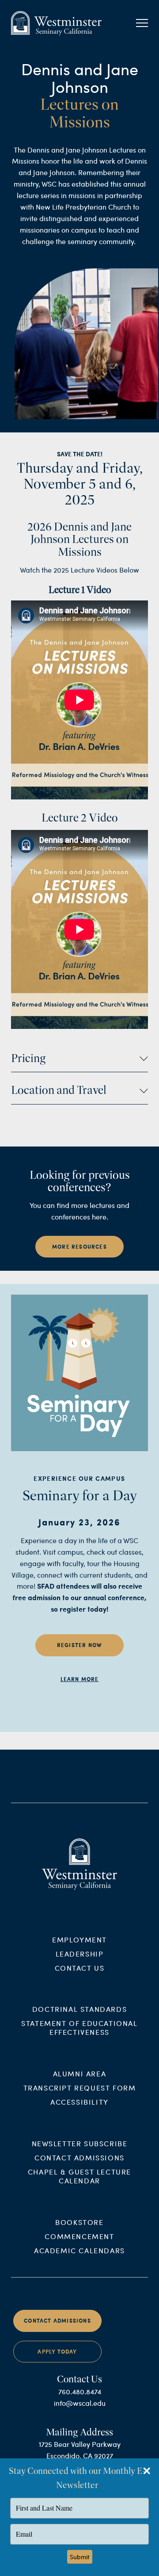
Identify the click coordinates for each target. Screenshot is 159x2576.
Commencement (79, 2236)
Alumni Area (80, 2073)
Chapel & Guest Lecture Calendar (79, 2176)
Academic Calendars (79, 2250)
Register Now (79, 1645)
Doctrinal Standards (79, 2009)
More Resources (79, 1247)
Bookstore (79, 2222)
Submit (80, 2557)
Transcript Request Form (80, 2088)
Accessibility (79, 2102)
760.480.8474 (80, 2391)
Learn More (80, 1679)
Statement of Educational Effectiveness (79, 2028)
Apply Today (57, 2352)
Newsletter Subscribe (80, 2143)
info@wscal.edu (80, 2403)
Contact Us (80, 1968)
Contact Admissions (79, 2157)
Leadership (80, 1954)
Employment (79, 1940)
